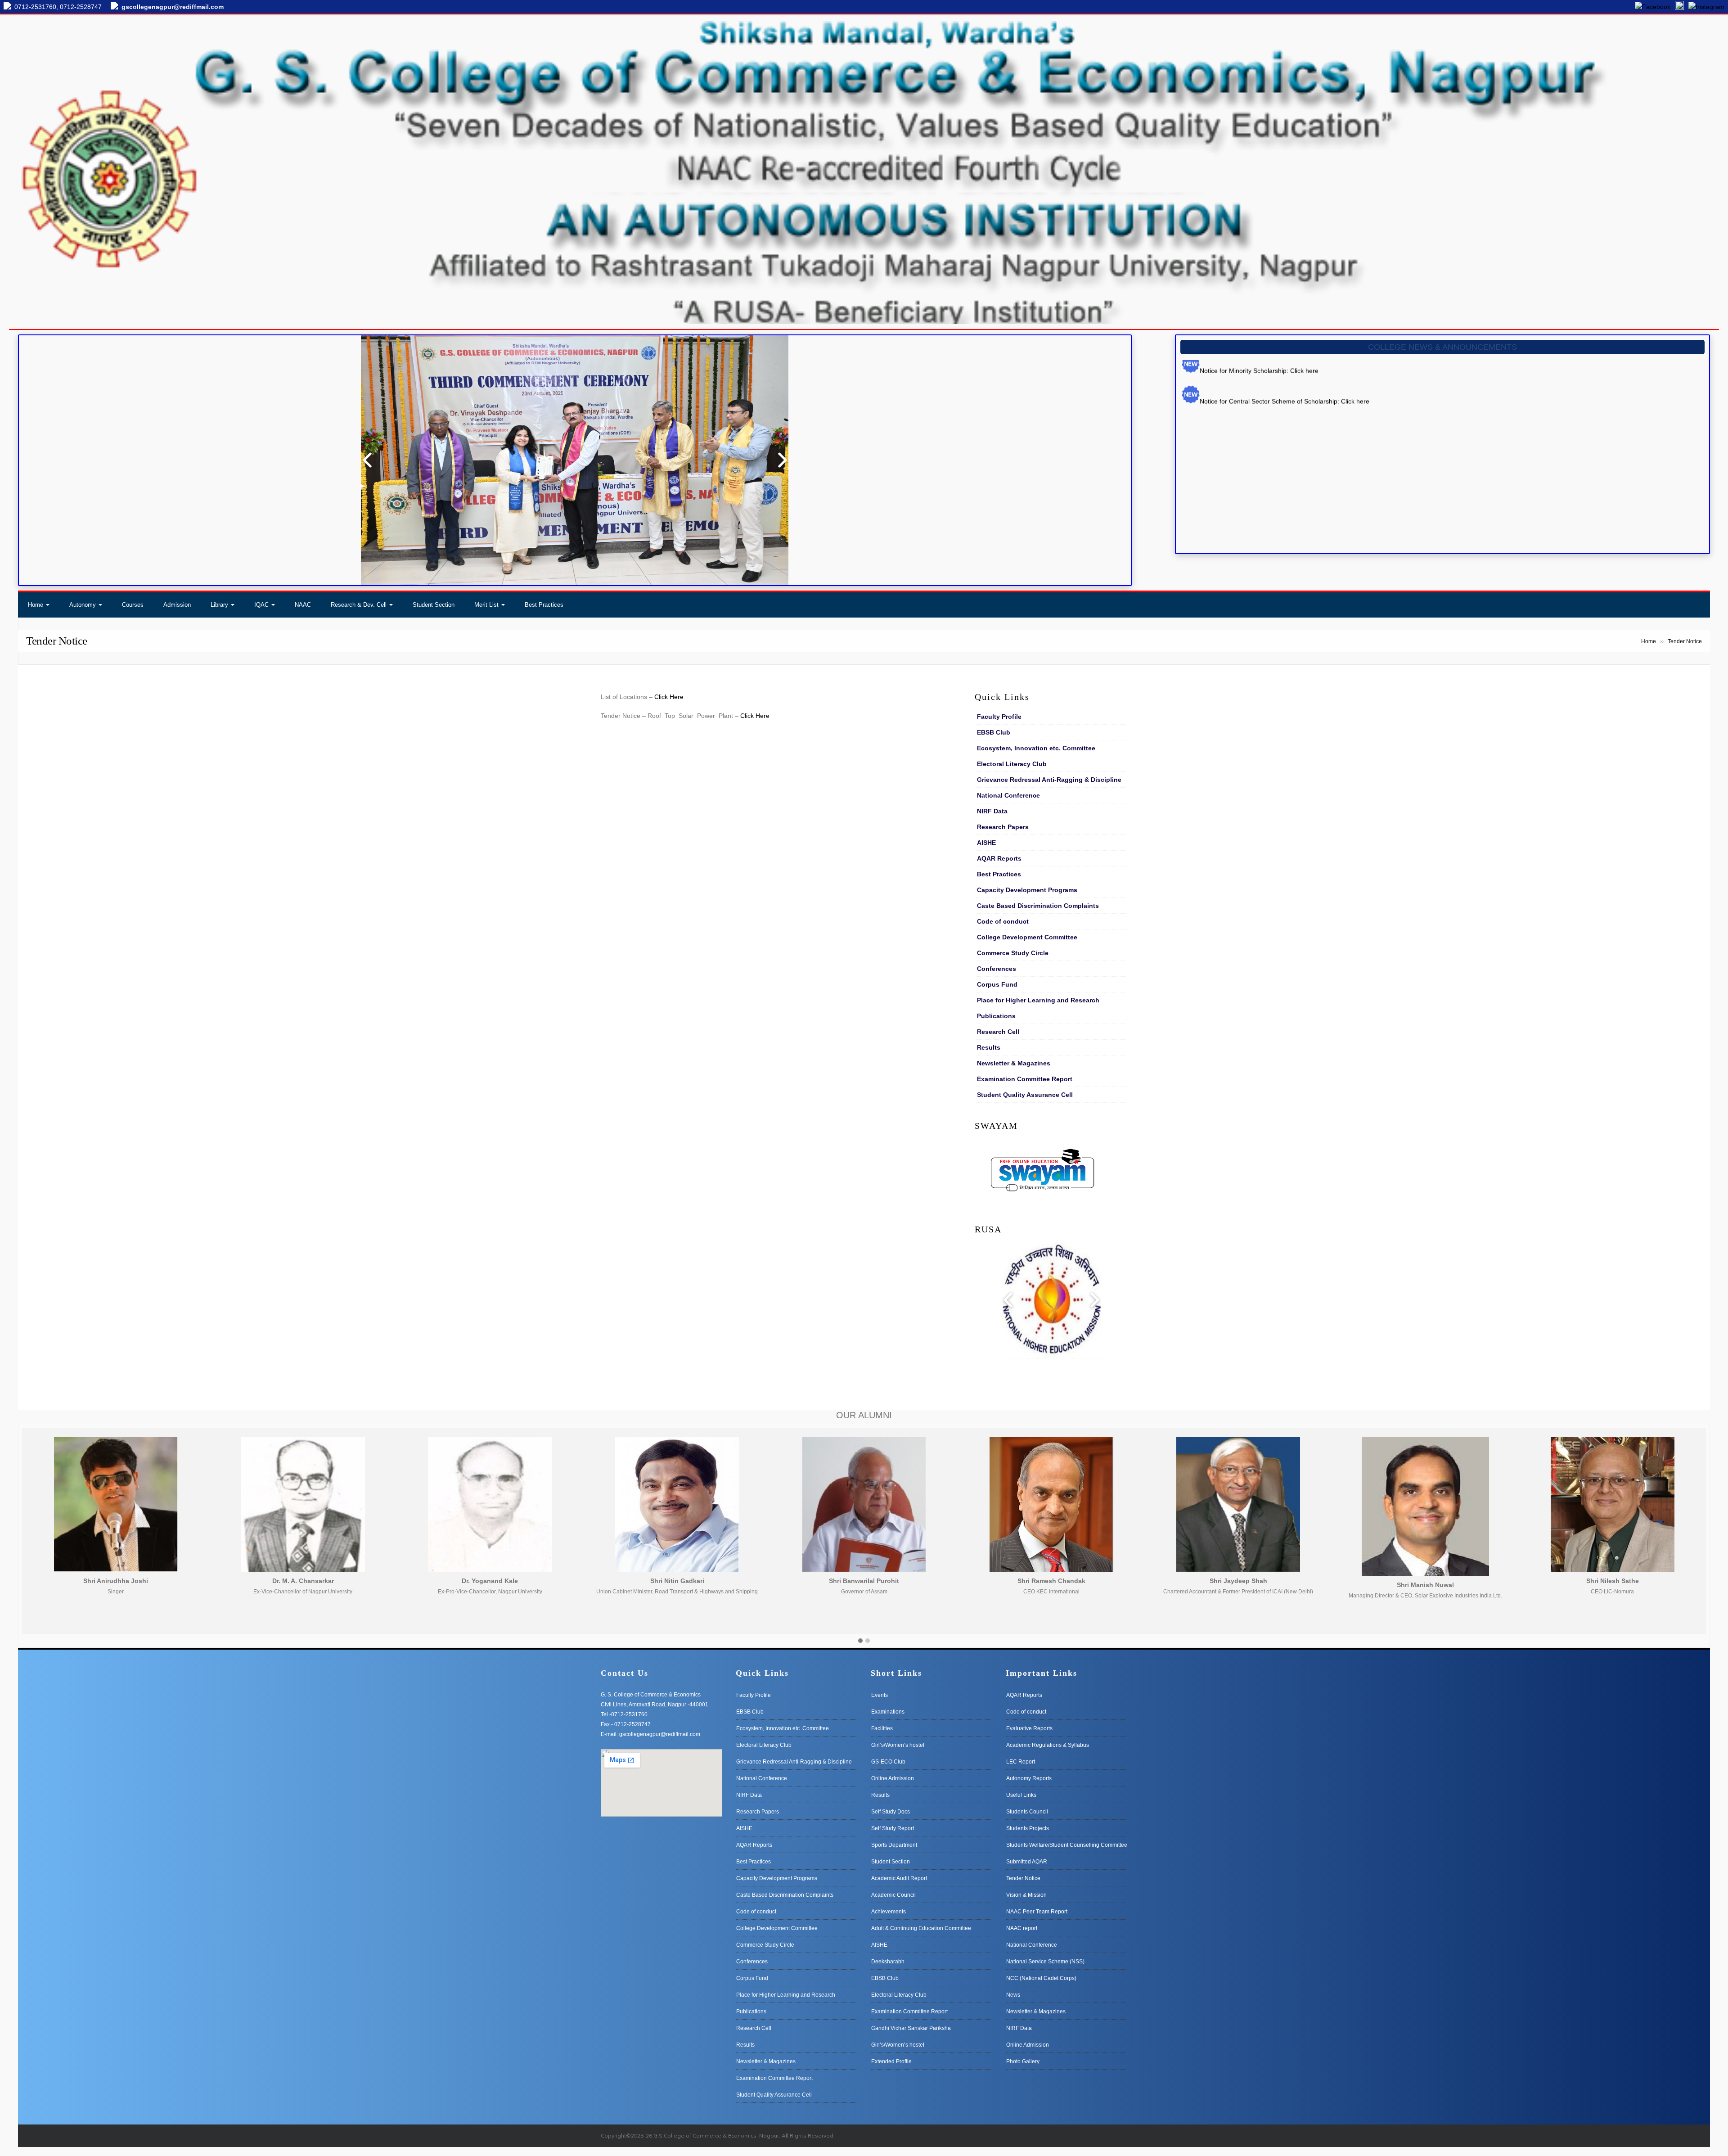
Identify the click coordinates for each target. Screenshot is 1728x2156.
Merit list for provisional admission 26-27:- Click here (1274, 415)
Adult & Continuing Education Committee (921, 1928)
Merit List (486, 605)
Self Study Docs (891, 1812)
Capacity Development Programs (1027, 890)
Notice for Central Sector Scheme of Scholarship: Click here (1285, 527)
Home (36, 605)
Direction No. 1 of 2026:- (1235, 456)
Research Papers (1003, 827)
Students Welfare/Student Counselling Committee (1067, 1845)
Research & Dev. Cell (359, 605)
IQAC (261, 605)
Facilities (882, 1728)
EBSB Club (994, 732)
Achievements (889, 1912)
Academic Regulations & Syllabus (1048, 1745)
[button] (860, 1641)
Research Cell (998, 1032)
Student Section (434, 605)
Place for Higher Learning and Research (1038, 1000)
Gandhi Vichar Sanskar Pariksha (911, 2028)
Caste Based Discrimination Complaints (1038, 906)
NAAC (303, 605)
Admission (177, 605)
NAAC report (1022, 1928)
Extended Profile (891, 2061)
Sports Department (894, 1845)
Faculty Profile (999, 717)
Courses (133, 605)
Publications (996, 1016)
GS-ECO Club (888, 1762)
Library (219, 605)
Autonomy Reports (1029, 1778)
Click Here (669, 697)
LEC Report (1021, 1762)
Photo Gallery (1023, 2061)
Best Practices (544, 605)
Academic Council (893, 1895)
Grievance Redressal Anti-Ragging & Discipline (1049, 780)
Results (989, 1047)
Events (880, 1695)
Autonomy (83, 605)
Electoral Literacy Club (1012, 764)
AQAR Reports (999, 858)
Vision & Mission (1026, 1895)
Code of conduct (1003, 921)
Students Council (1027, 1812)
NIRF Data (992, 811)
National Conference (1008, 795)
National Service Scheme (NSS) (1045, 1962)
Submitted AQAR (1027, 1862)
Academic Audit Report (899, 1878)
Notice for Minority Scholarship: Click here (1259, 496)
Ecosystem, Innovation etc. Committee (1036, 748)
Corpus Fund (997, 984)
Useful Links (1021, 1795)
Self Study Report (893, 1828)
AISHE (986, 843)
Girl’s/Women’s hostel (898, 1745)
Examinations (888, 1712)
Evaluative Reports (1029, 1728)
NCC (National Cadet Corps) (1041, 1978)
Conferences (997, 969)
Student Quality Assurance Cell (1025, 1095)
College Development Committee (1027, 937)
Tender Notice (1023, 1878)
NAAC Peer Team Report (1037, 1912)
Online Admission (893, 1778)
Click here (1285, 456)
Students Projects (1028, 1828)
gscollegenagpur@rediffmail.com (173, 7)
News (1013, 1995)
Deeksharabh (888, 1962)
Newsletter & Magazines (1014, 1063)
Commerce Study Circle (1013, 953)
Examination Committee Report (1025, 1079)
